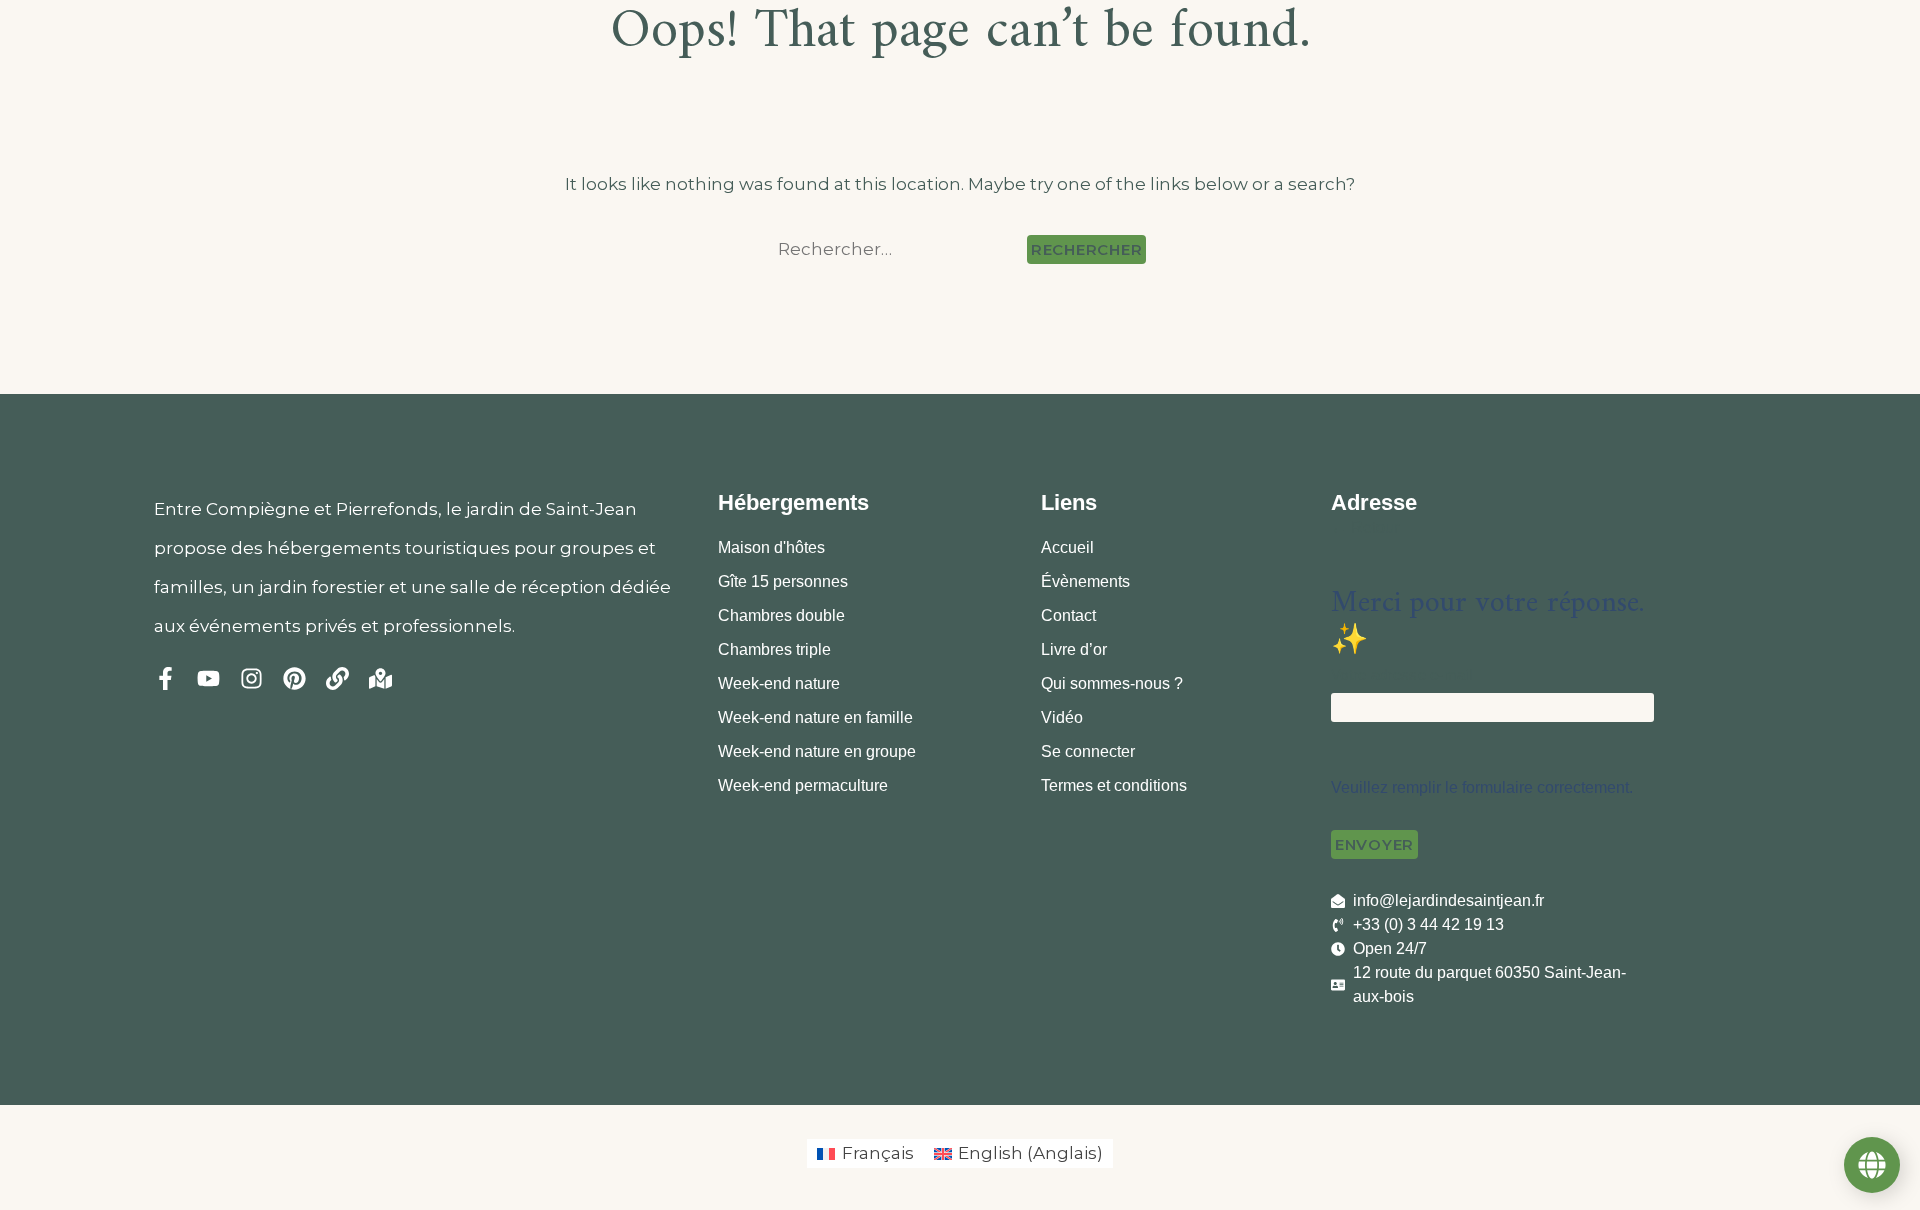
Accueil (1067, 547)
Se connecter (1088, 751)
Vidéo (1062, 717)
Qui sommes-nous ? (1112, 683)
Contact (1068, 615)
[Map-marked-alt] (380, 678)
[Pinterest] (294, 678)
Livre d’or (1074, 649)
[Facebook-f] (165, 678)
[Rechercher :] (898, 249)
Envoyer (1374, 844)
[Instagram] (251, 678)
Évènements (1085, 581)
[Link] (337, 678)
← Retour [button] (1365, 527)
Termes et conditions (1114, 785)
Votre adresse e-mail (1401, 674)
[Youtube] (208, 678)
